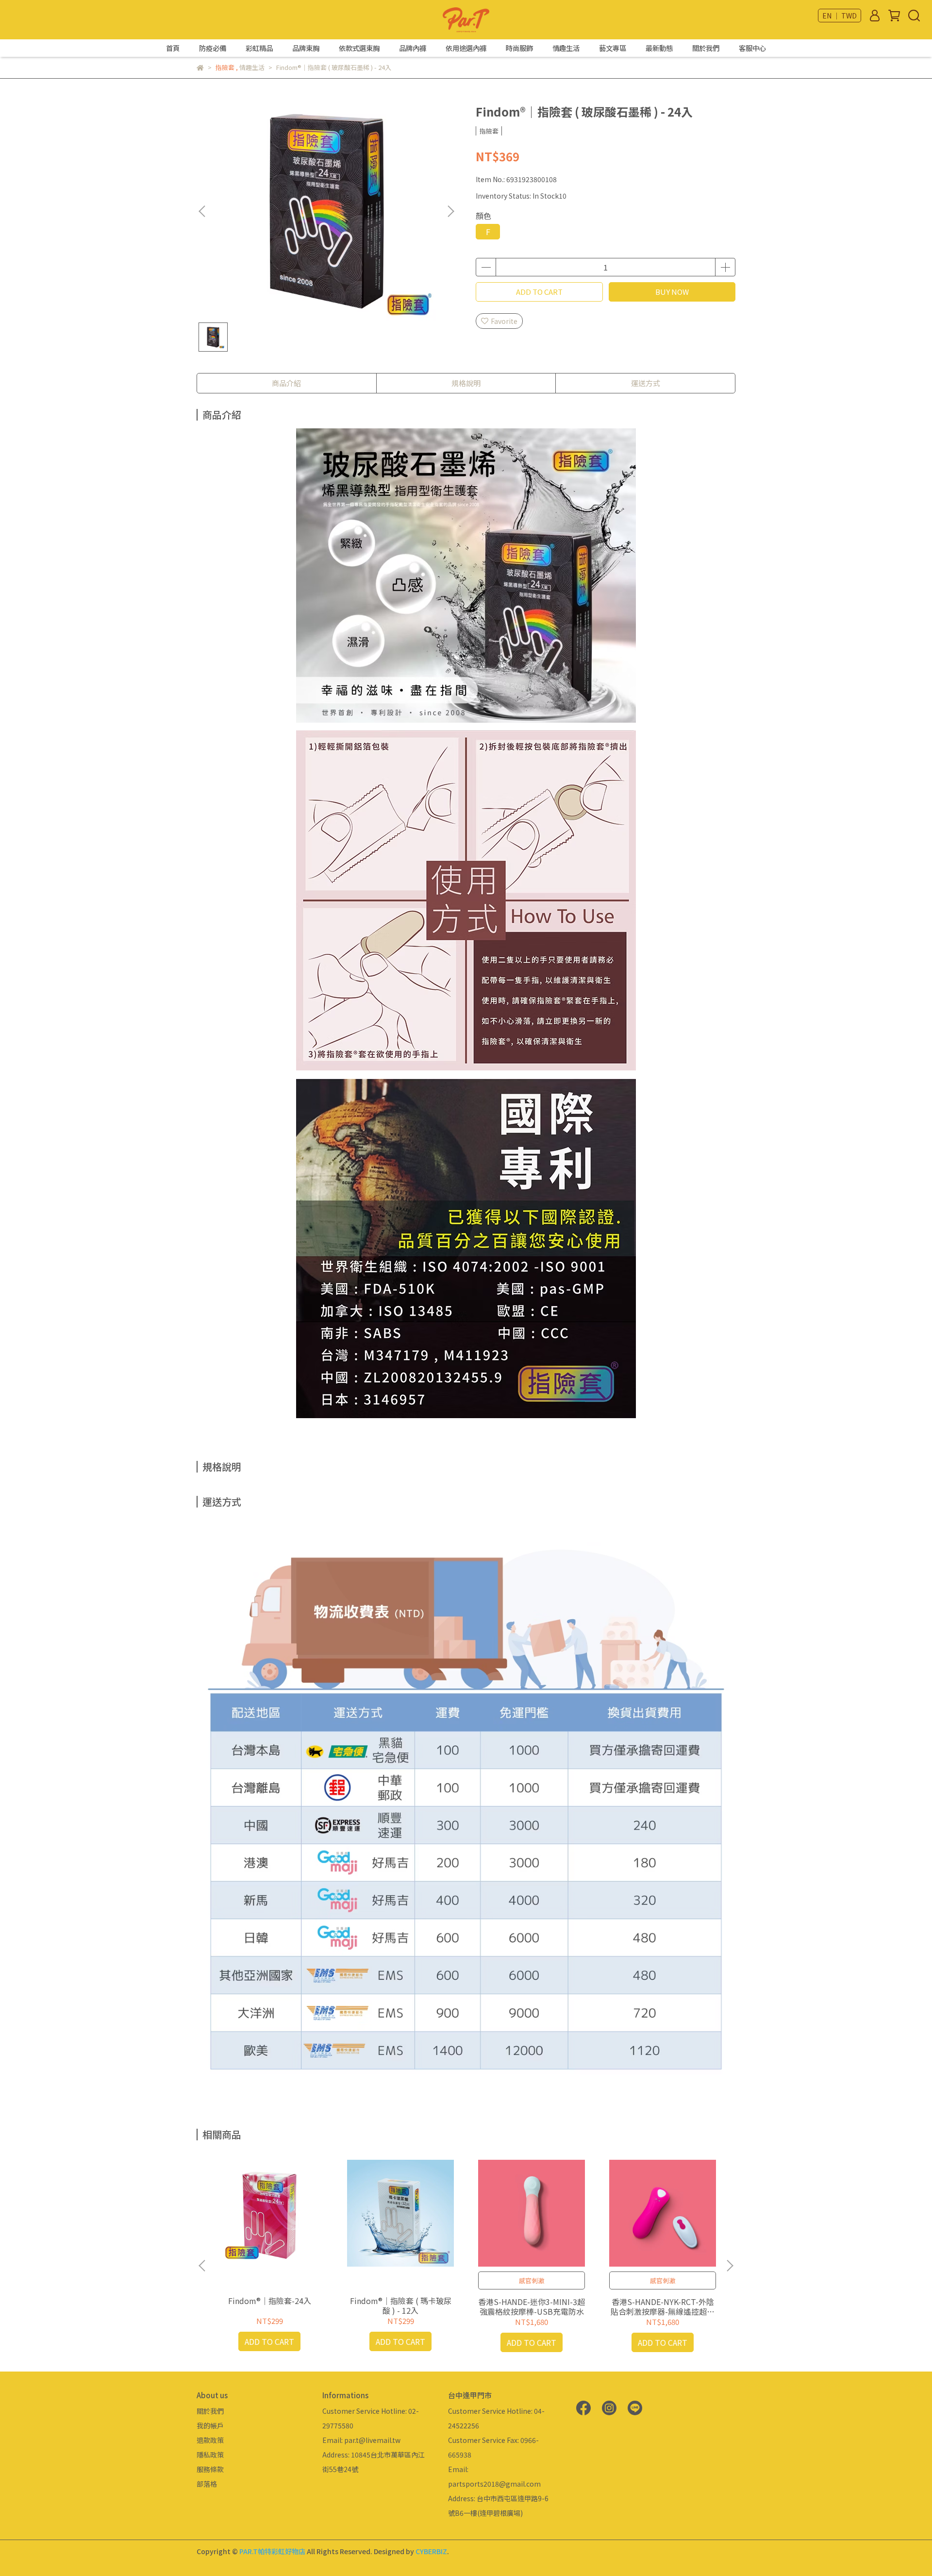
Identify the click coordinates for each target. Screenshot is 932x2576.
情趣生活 (566, 48)
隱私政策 (210, 2455)
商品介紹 (286, 383)
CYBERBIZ (431, 2551)
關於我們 (706, 48)
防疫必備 (213, 48)
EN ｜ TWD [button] (840, 16)
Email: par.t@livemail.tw (361, 2440)
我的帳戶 (210, 2425)
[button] (450, 211)
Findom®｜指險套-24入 (270, 2301)
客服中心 (752, 48)
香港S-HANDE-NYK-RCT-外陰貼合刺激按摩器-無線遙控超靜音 (663, 2306)
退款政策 (210, 2440)
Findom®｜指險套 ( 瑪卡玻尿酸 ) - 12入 (401, 2305)
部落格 (207, 2484)
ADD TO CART (539, 292)
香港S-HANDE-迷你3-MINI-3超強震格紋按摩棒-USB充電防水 (532, 2306)
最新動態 (659, 48)
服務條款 (210, 2469)
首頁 (173, 48)
